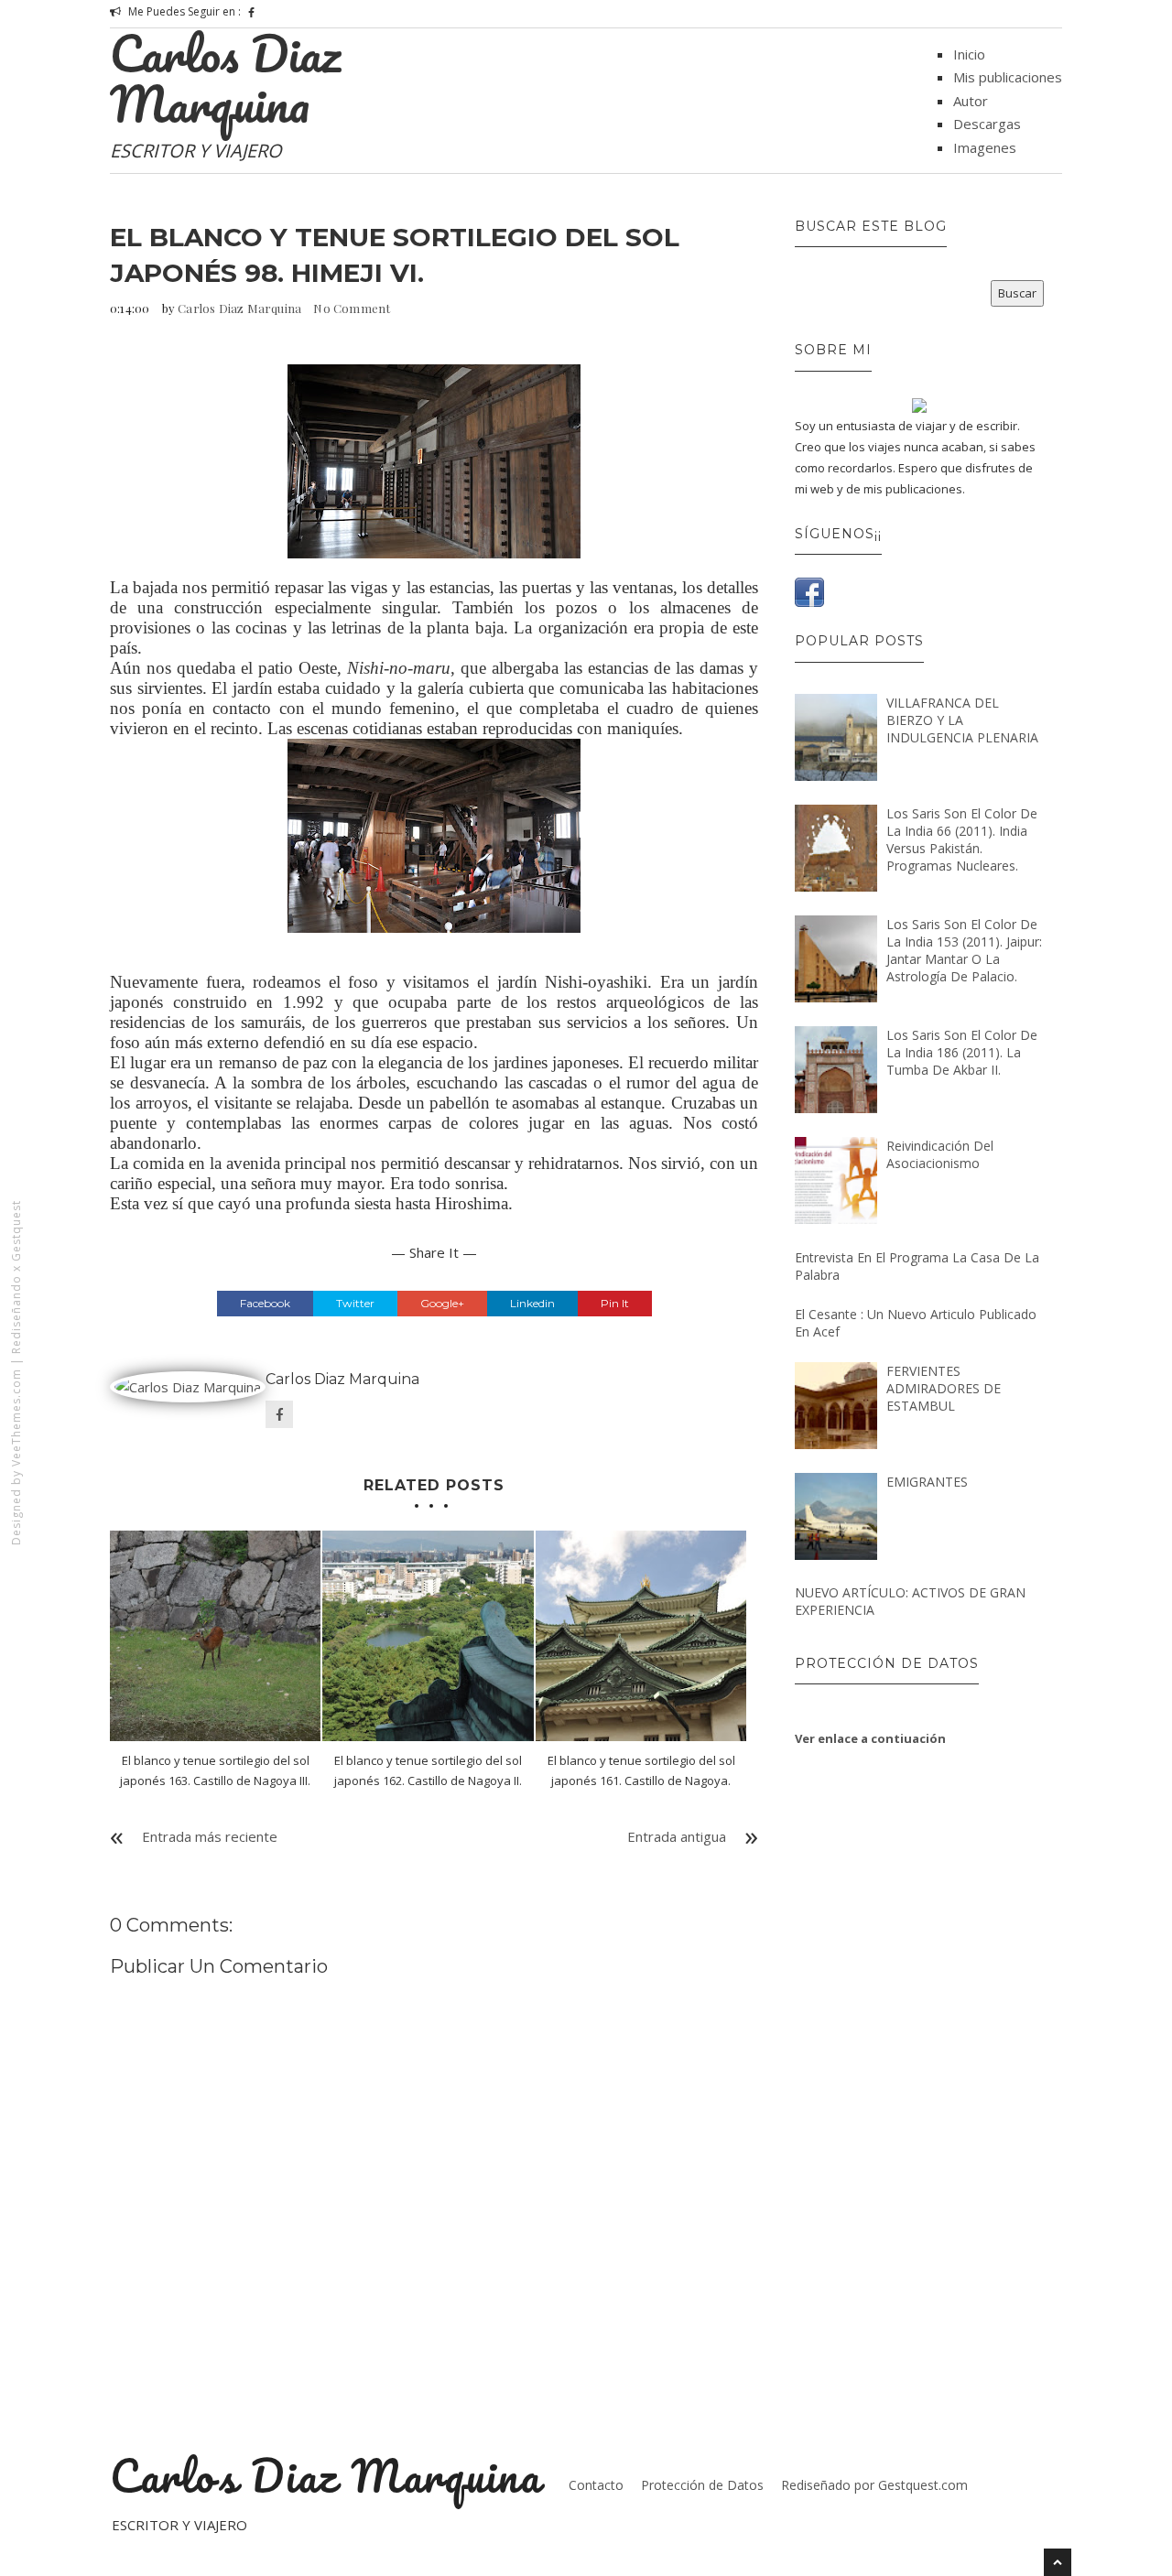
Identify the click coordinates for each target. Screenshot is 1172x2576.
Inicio (969, 54)
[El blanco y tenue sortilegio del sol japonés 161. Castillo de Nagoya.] (641, 1636)
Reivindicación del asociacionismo (940, 1154)
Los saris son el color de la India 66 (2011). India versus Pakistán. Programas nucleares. (962, 839)
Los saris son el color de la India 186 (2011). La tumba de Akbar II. (962, 1052)
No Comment (352, 308)
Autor (971, 101)
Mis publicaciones (1008, 77)
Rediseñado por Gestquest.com (874, 2485)
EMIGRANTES (927, 1482)
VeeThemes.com (16, 1418)
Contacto (596, 2485)
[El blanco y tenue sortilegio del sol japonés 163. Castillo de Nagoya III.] (215, 1636)
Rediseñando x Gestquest (16, 1277)
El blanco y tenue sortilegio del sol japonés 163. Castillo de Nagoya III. (215, 1770)
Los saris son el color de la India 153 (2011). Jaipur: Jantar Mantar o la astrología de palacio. (964, 950)
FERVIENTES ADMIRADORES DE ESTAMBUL (944, 1388)
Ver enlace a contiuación (870, 1738)
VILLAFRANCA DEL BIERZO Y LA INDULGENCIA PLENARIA (962, 720)
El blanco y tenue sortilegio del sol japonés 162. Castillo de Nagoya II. (428, 1770)
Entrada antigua (677, 1836)
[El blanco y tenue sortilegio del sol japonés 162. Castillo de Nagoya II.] (428, 1636)
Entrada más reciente (210, 1836)
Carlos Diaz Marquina (225, 78)
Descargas (987, 124)
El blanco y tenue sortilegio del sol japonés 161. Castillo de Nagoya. (641, 1770)
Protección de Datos (702, 2485)
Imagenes (985, 147)
